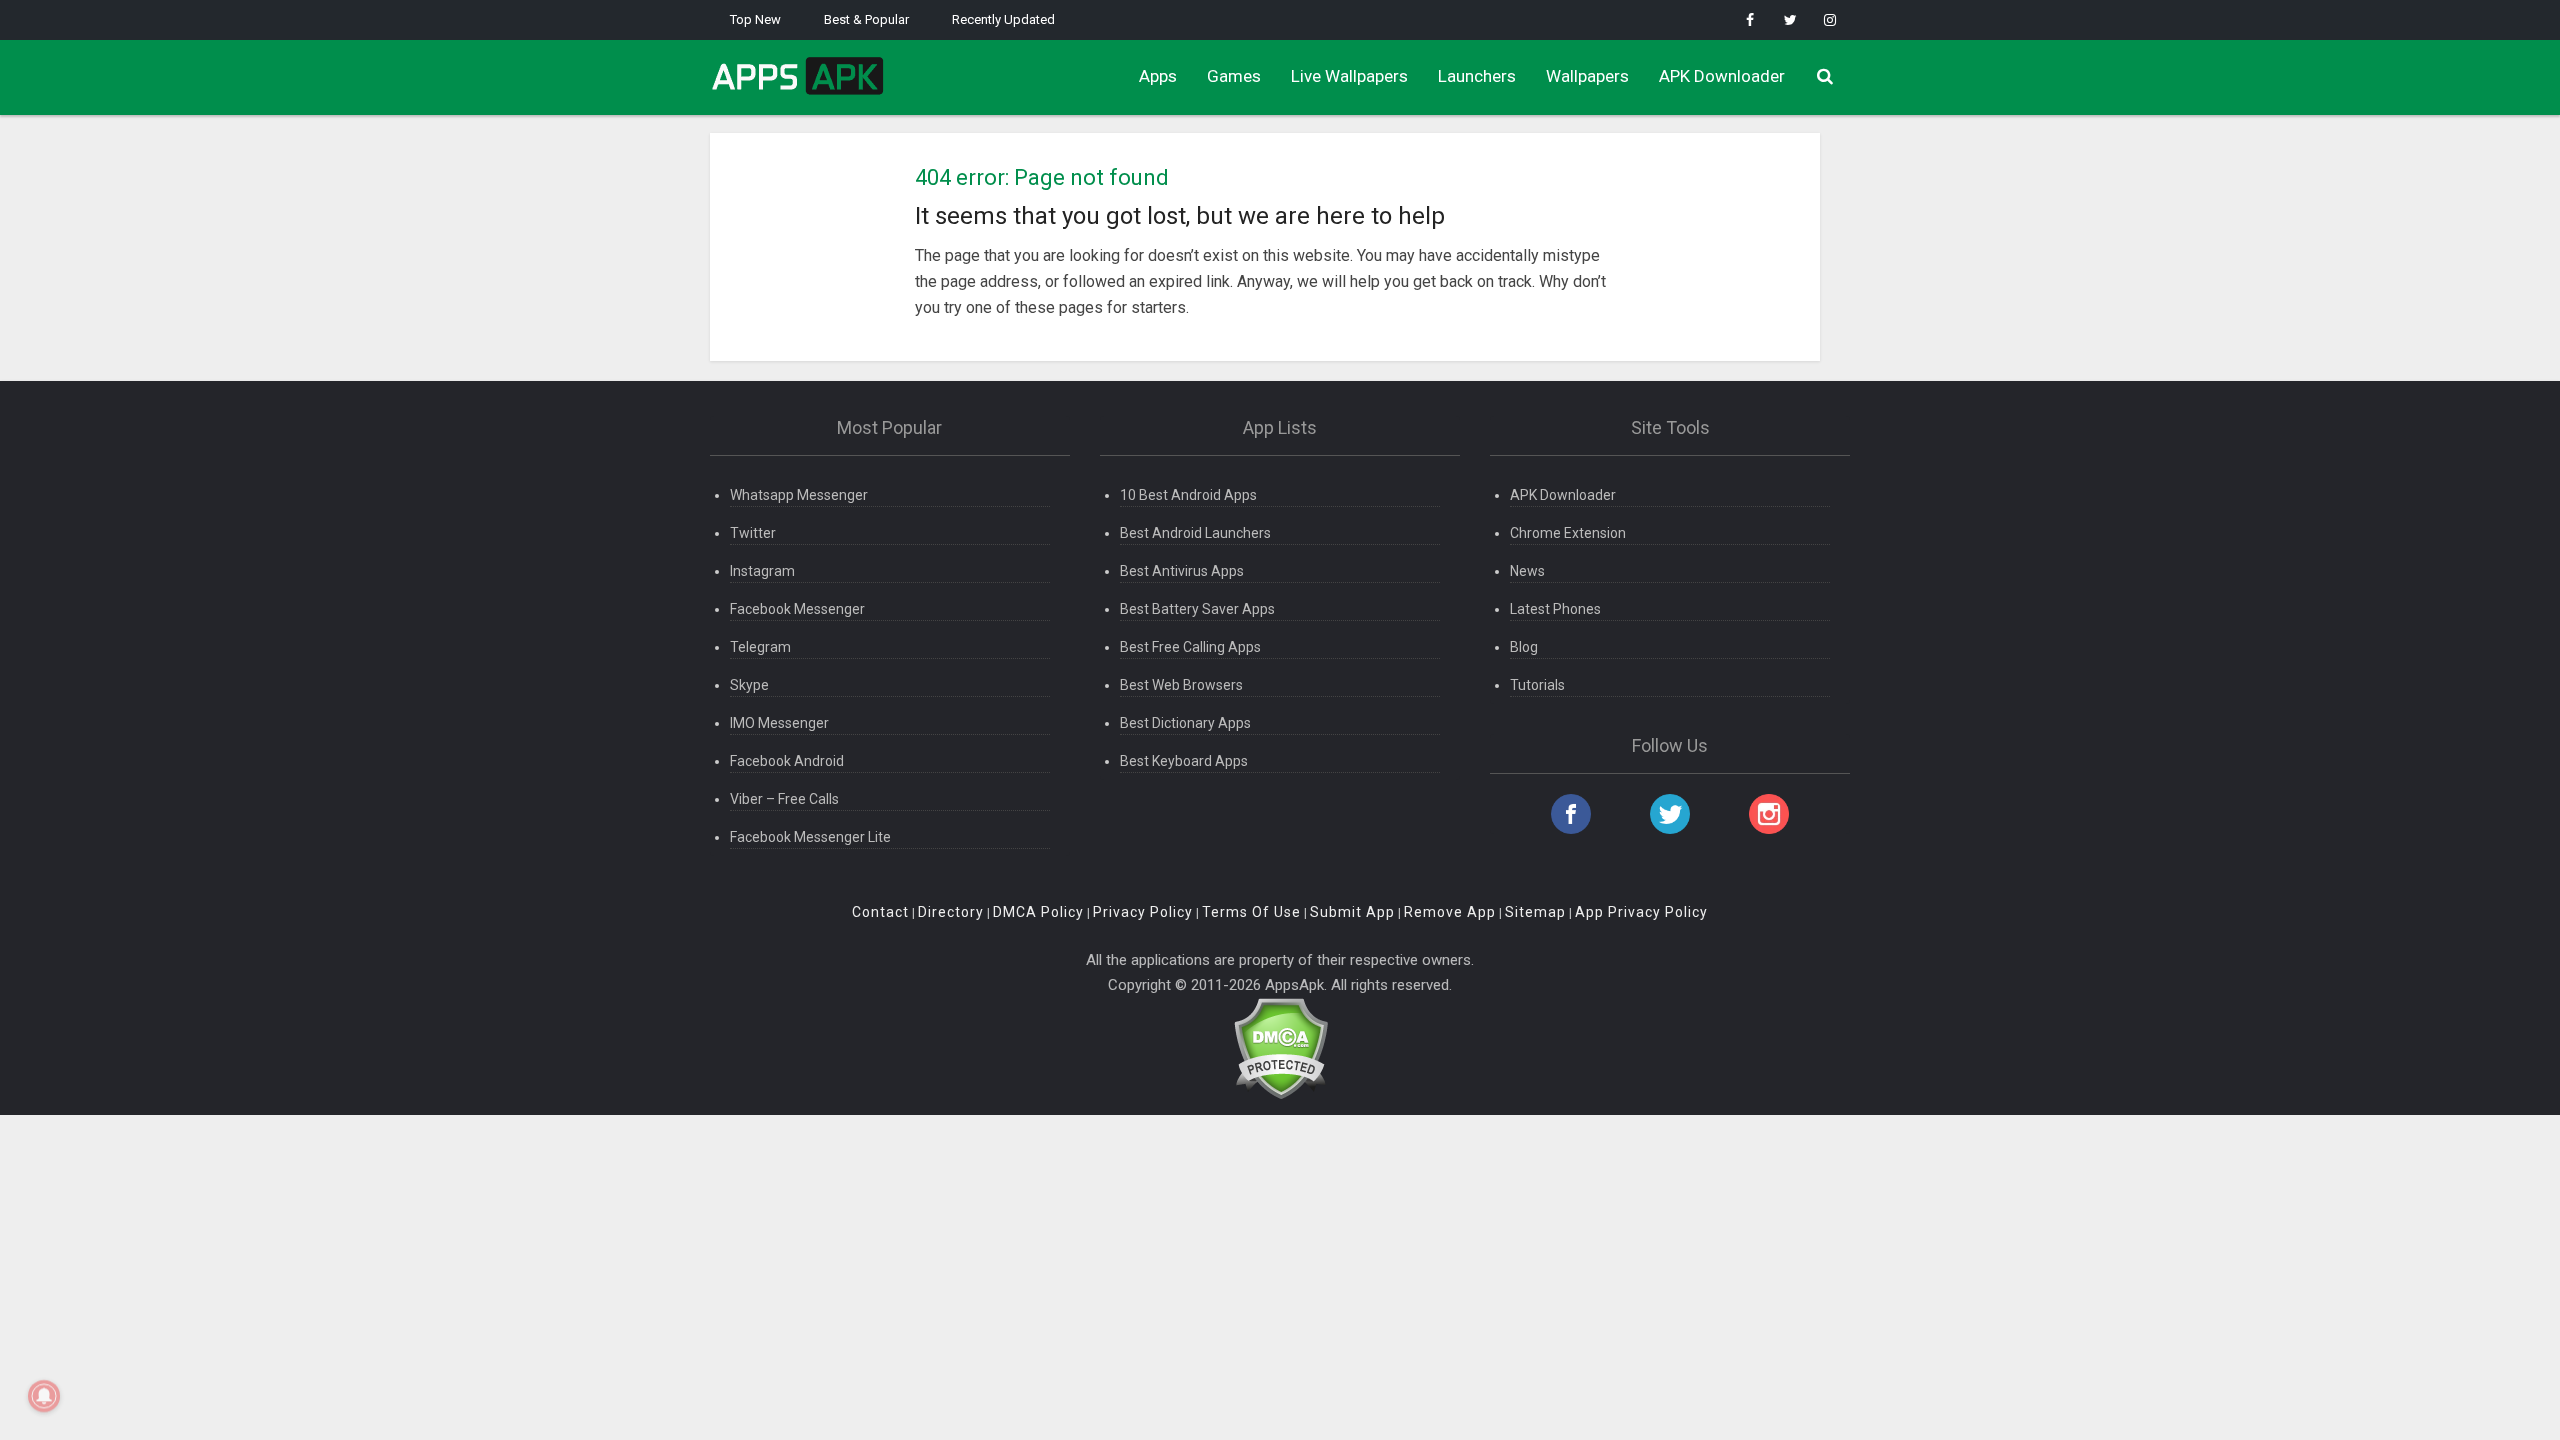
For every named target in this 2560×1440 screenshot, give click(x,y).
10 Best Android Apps (1188, 495)
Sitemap (1535, 912)
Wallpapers (1587, 76)
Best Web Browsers (1181, 685)
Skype (749, 685)
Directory (951, 912)
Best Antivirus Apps (1182, 571)
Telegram (760, 647)
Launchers (1477, 76)
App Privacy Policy (1641, 912)
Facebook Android (787, 761)
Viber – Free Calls (784, 799)
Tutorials (1537, 685)
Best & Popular (866, 19)
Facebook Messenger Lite (810, 837)
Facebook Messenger (797, 609)
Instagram (762, 571)
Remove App (1450, 912)
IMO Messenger (779, 723)
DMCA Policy (1038, 912)
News (1527, 571)
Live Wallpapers (1349, 76)
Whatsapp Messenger (799, 495)
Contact (880, 912)
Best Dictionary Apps (1185, 723)
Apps (1158, 76)
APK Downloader (1722, 76)
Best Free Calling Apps (1190, 647)
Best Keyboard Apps (1184, 761)
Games (1234, 76)
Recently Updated (1003, 19)
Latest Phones (1555, 609)
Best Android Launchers (1195, 533)
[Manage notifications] (44, 1396)
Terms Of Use (1251, 912)
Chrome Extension (1568, 533)
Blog (1524, 647)
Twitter (753, 533)
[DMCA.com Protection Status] (1280, 1047)
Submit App (1352, 912)
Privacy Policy (1143, 912)
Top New (755, 19)
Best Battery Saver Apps (1197, 609)
